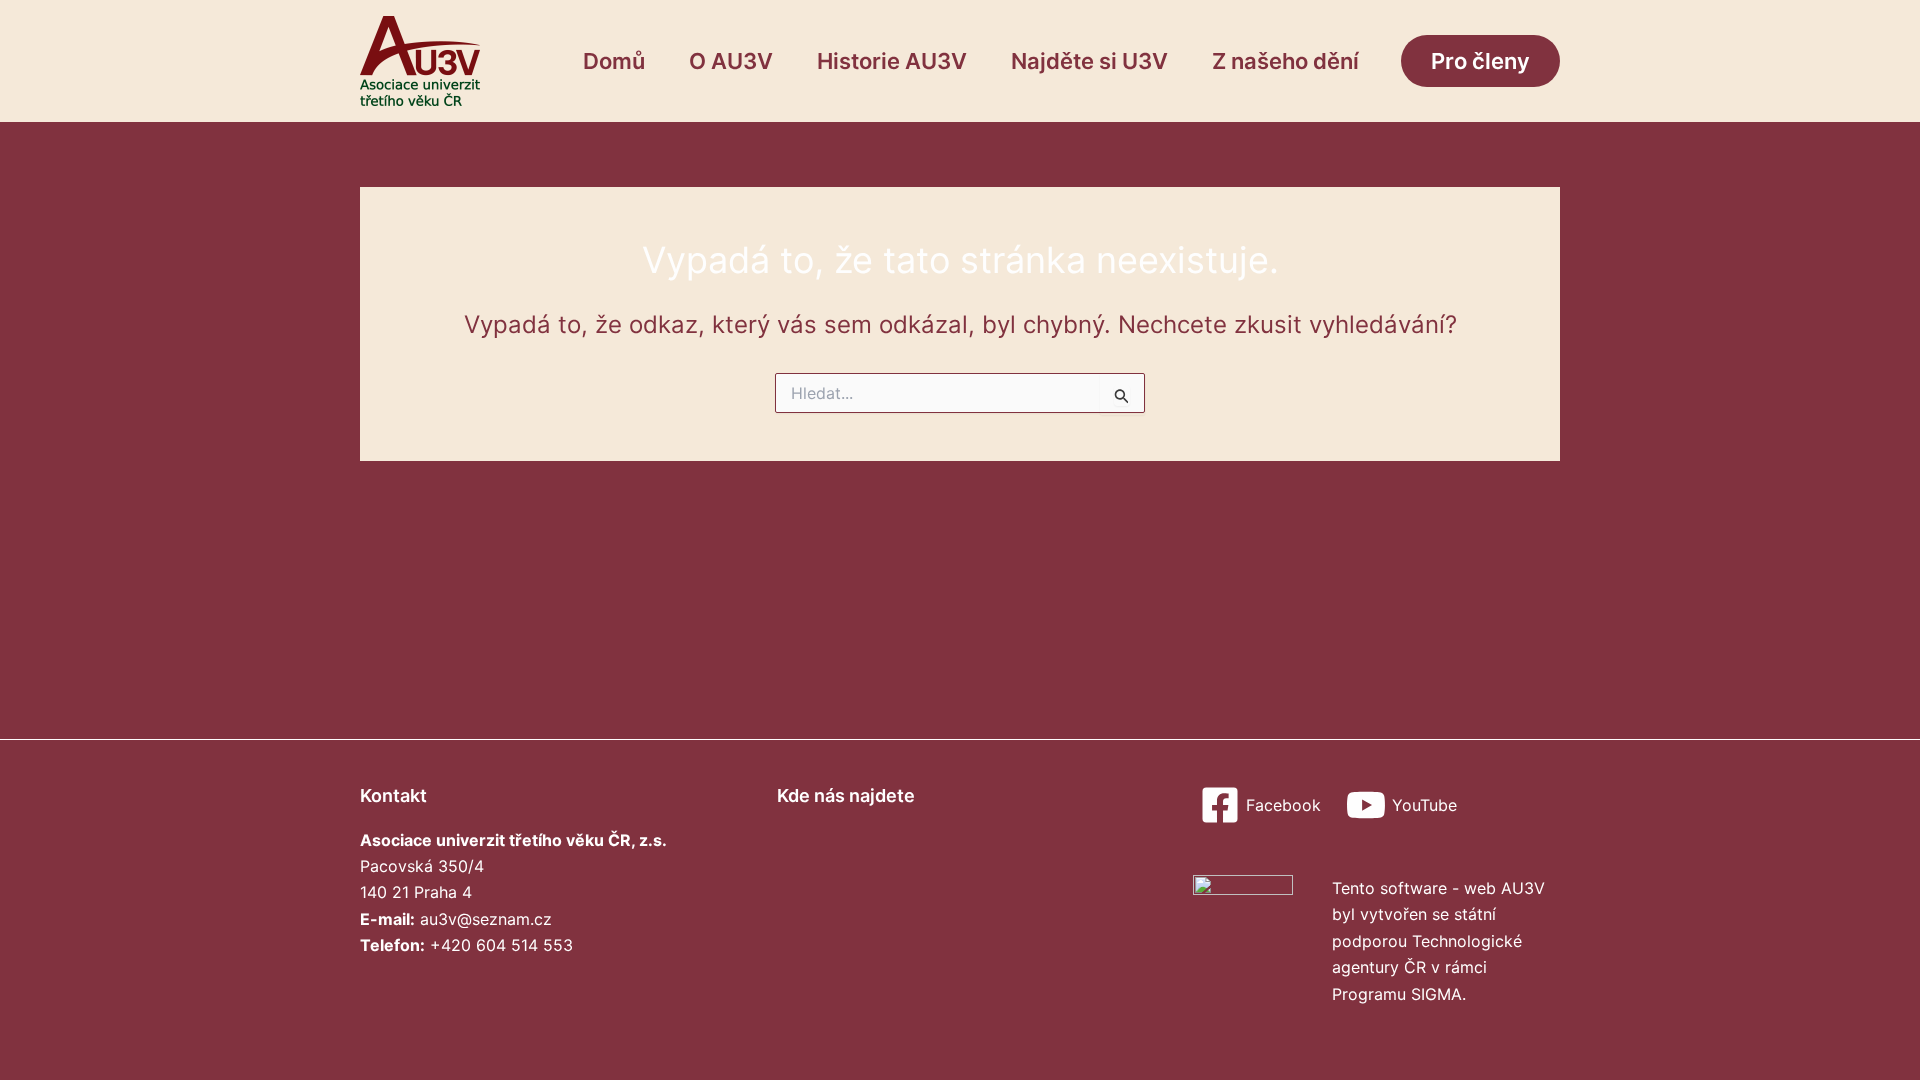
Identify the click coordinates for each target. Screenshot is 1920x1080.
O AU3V (731, 61)
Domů (614, 61)
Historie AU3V (892, 61)
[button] (1480, 61)
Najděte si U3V (1089, 61)
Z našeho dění (1285, 61)
